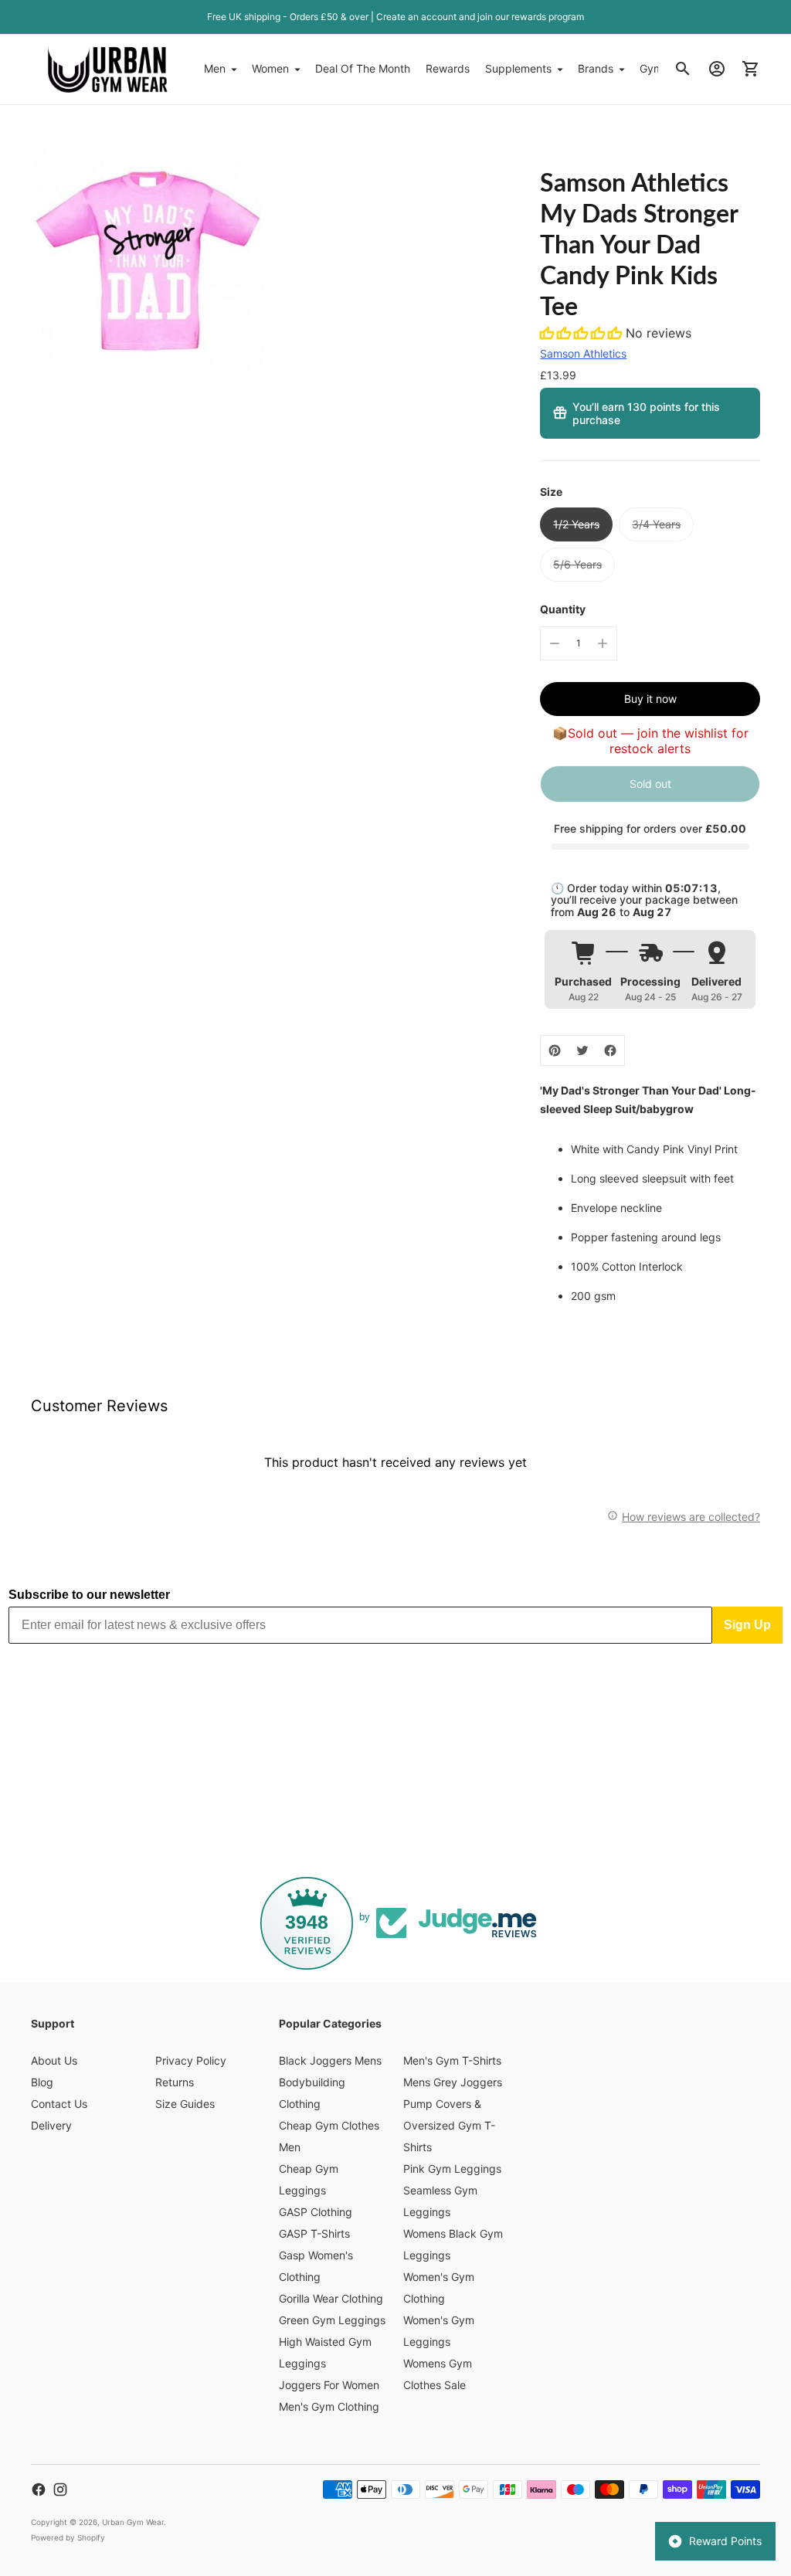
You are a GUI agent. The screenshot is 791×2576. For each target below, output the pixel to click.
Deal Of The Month (363, 68)
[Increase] (603, 643)
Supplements (518, 68)
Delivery (51, 2125)
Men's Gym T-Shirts (452, 2060)
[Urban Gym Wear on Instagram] (60, 2489)
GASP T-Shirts (314, 2233)
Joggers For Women (329, 2385)
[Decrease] (555, 643)
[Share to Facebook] (610, 1050)
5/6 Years (577, 564)
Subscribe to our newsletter (89, 1595)
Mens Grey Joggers (453, 2082)
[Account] (717, 69)
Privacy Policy (191, 2060)
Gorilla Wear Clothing (331, 2298)
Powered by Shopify (68, 2537)
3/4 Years (656, 524)
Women (270, 68)
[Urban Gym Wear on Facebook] (39, 2489)
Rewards (448, 68)
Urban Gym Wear (133, 2522)
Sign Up (747, 1625)
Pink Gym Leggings (452, 2169)
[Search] (683, 69)
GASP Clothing (316, 2212)
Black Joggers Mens (330, 2060)
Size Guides (185, 2104)
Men (215, 68)
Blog (42, 2082)
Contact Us (59, 2104)
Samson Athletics (583, 353)
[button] (583, 333)
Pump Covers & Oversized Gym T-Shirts (449, 2125)
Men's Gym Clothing (329, 2406)
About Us (54, 2060)
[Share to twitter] (582, 1050)
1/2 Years (576, 524)
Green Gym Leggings (332, 2320)
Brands (596, 68)
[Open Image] (148, 253)
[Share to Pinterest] (555, 1050)
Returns (175, 2082)
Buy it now (650, 699)
